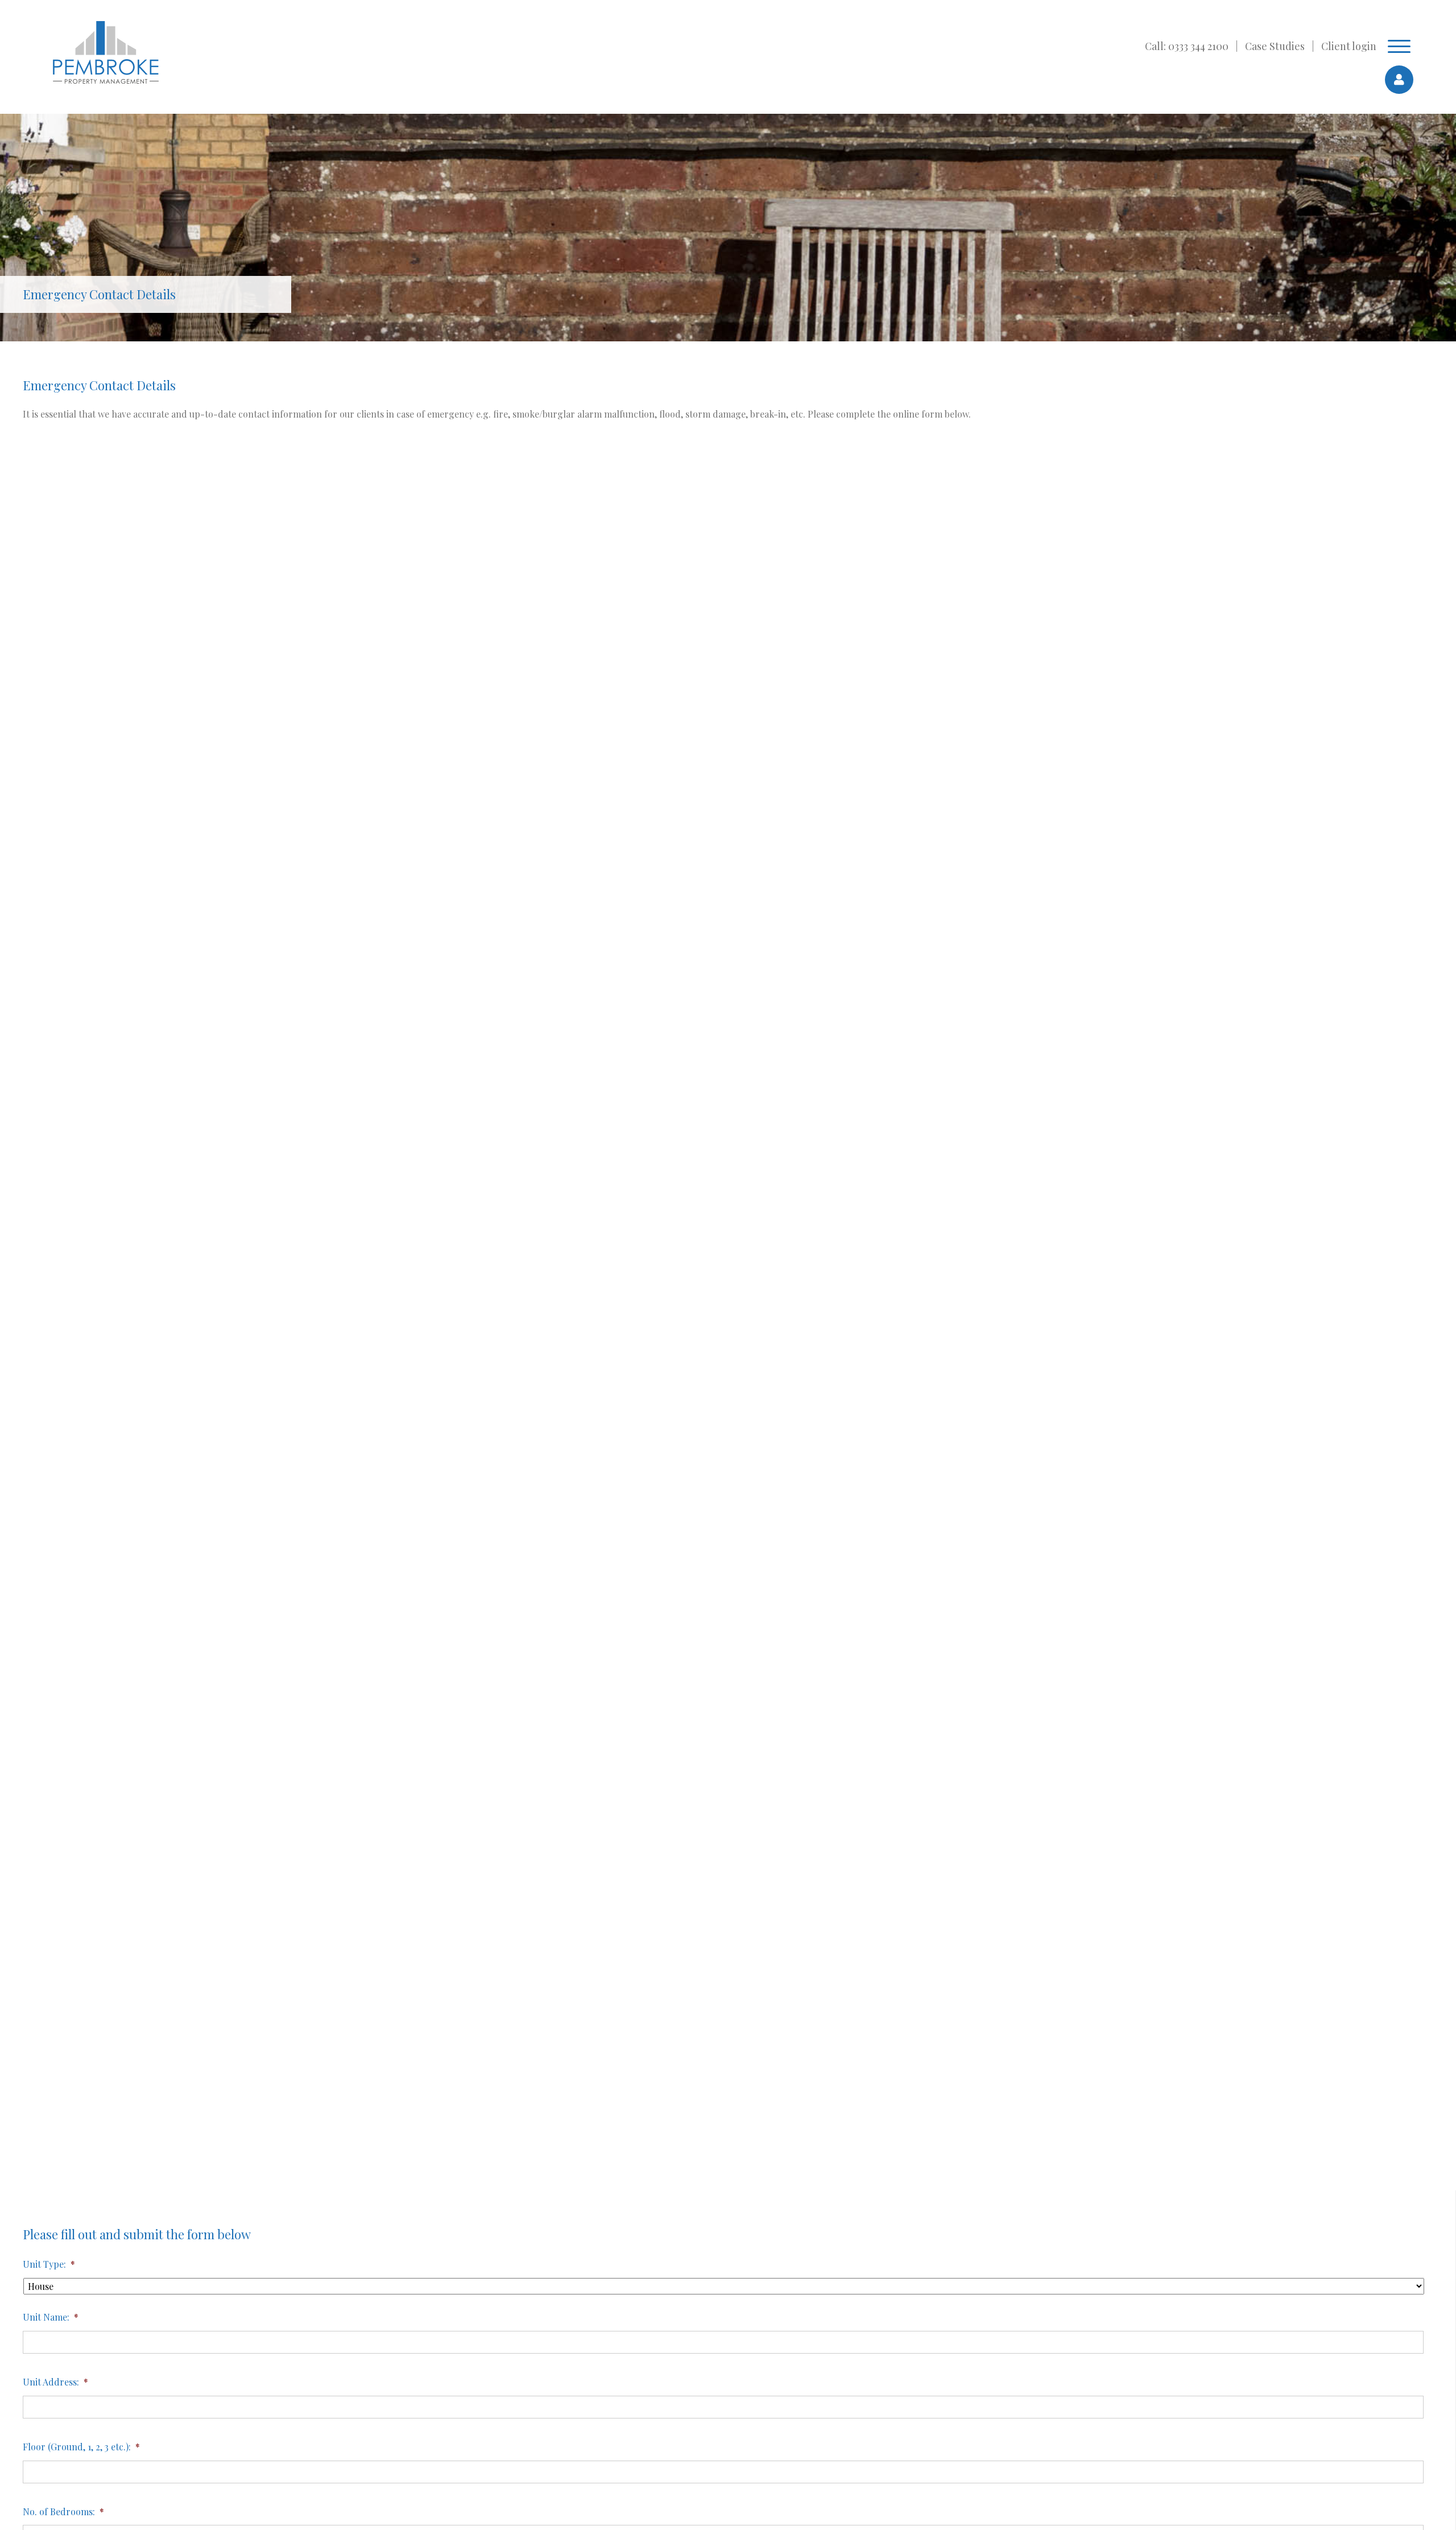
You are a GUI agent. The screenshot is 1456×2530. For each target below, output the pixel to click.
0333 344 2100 (1198, 46)
